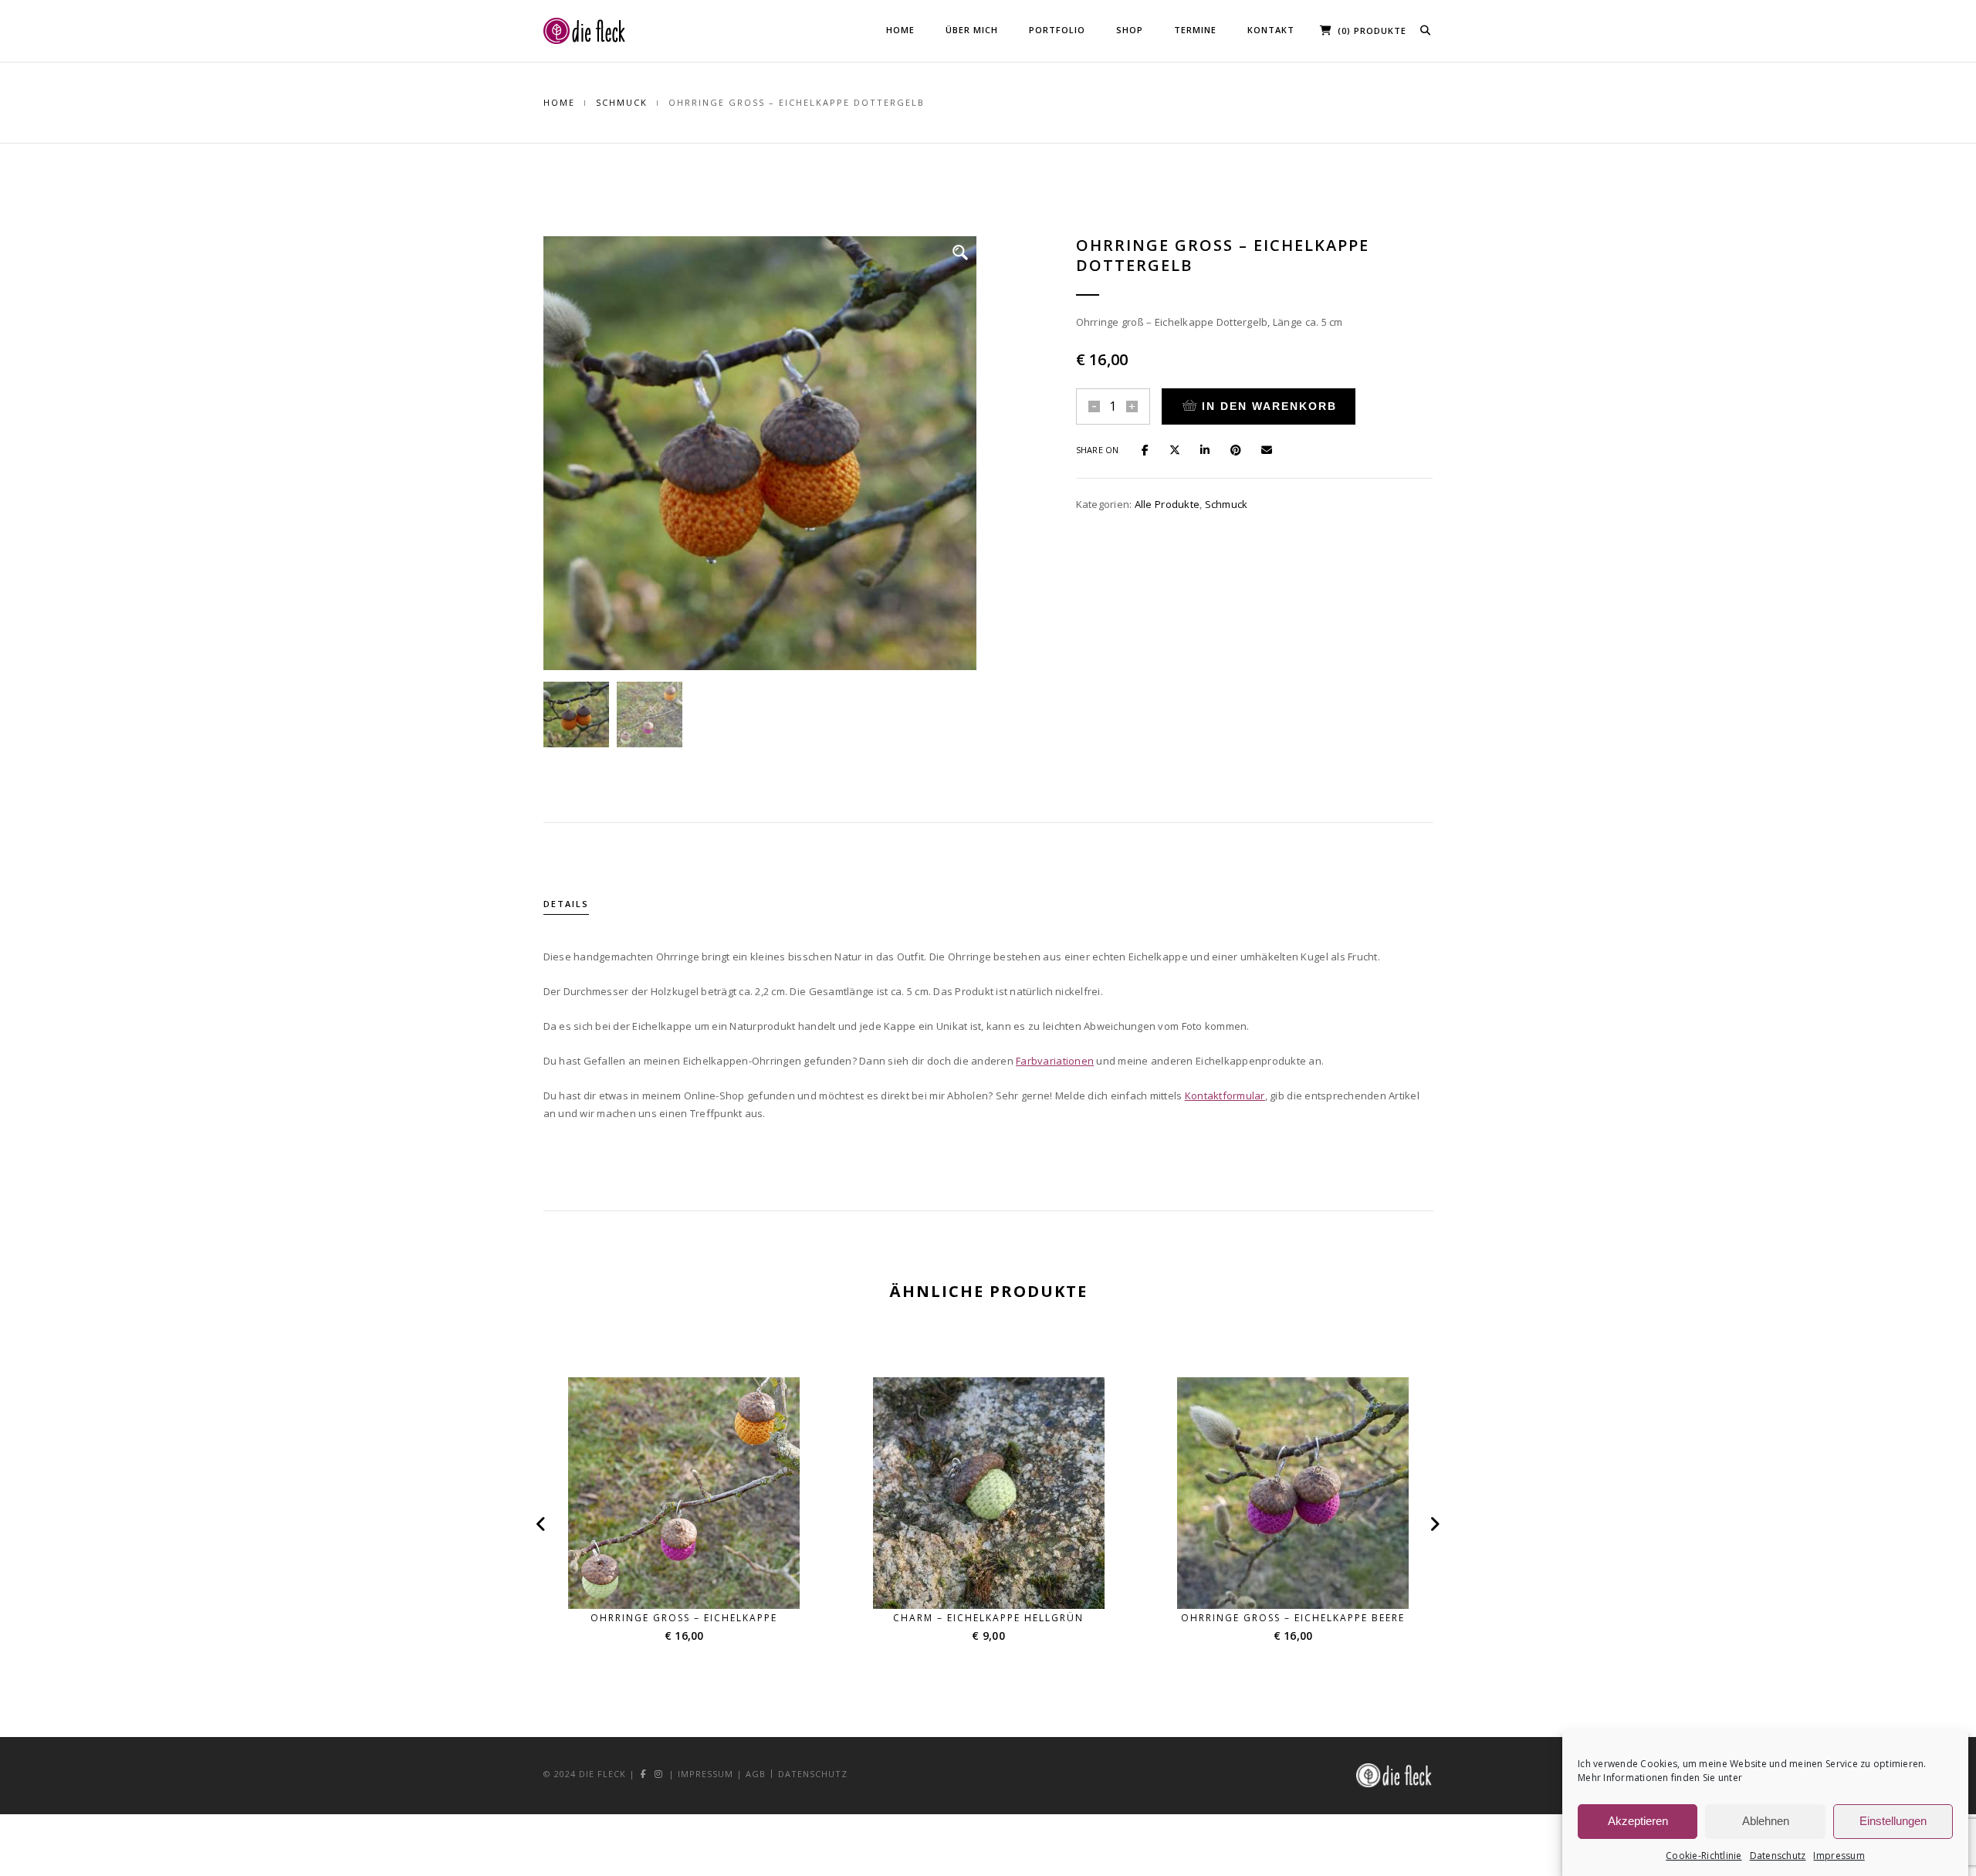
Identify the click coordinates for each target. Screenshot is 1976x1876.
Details (566, 904)
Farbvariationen (1055, 1061)
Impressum (1839, 1856)
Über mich (972, 30)
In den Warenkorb (1269, 406)
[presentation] (545, 1524)
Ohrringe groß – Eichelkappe (684, 1618)
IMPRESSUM (705, 1774)
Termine (1195, 30)
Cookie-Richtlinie (1704, 1856)
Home (900, 30)
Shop (1130, 30)
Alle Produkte (1167, 504)
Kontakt (1271, 30)
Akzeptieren (1638, 1822)
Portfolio (1057, 30)
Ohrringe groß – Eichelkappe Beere (1293, 1618)
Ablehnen (1766, 1822)
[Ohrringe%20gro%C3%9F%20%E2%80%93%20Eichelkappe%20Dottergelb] (1152, 449)
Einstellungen (1893, 1822)
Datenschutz (1778, 1856)
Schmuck (622, 102)
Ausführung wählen (694, 1580)
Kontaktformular (1225, 1095)
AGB (756, 1774)
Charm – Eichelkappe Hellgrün (988, 1618)
